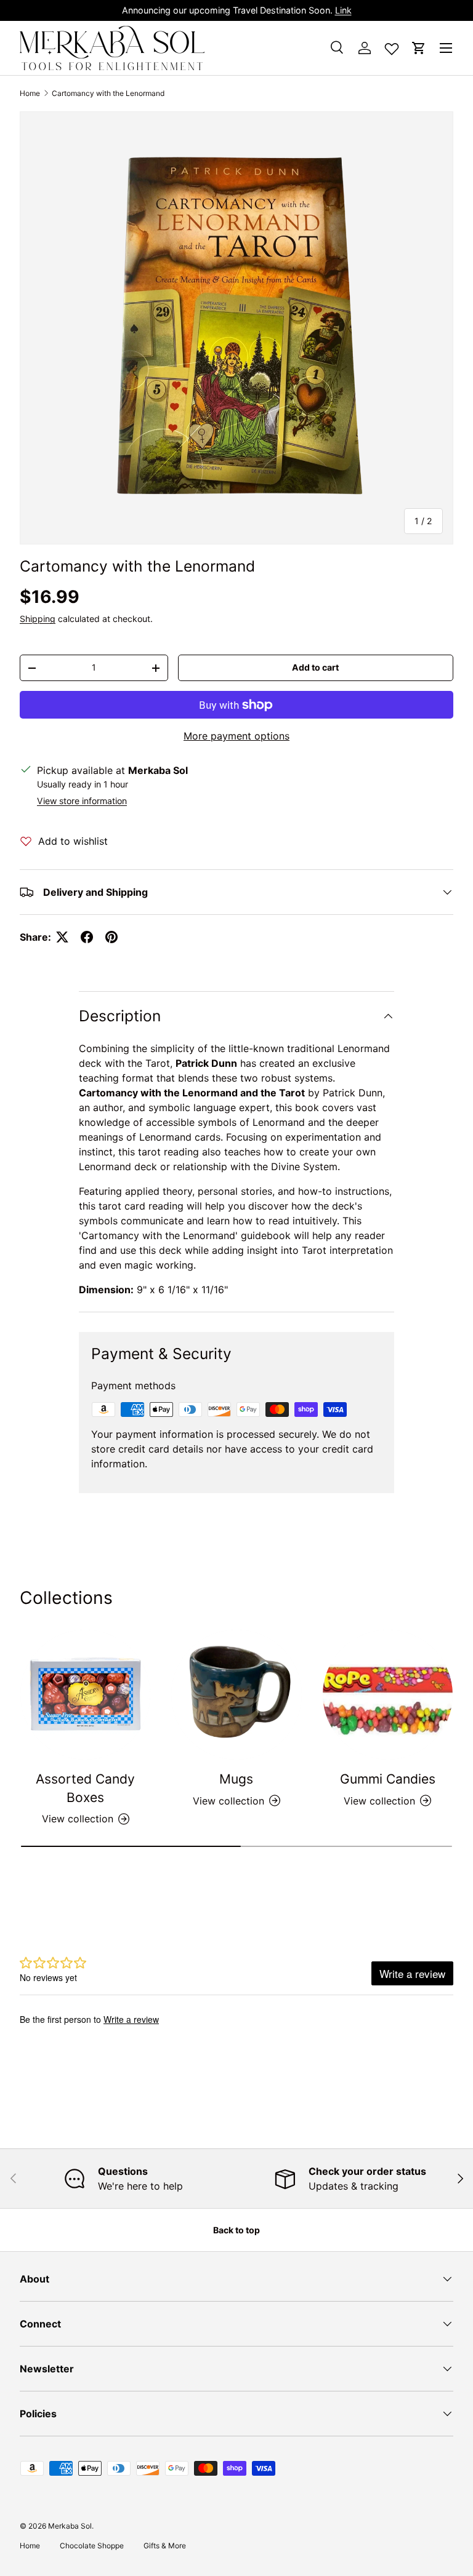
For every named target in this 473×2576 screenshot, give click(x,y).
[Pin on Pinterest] (111, 937)
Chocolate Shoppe (92, 2546)
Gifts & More (165, 2546)
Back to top (236, 2230)
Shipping (38, 619)
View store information (82, 801)
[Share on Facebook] (87, 937)
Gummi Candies (388, 1779)
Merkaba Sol (70, 2526)
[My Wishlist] (392, 46)
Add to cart (315, 667)
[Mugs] (236, 1695)
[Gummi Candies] (388, 1695)
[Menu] (446, 48)
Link (343, 10)
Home (30, 93)
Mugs (236, 1779)
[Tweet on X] (62, 937)
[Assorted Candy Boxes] (85, 1695)
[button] (419, 48)
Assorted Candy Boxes (85, 1788)
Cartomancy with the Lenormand (108, 93)
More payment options (236, 736)
